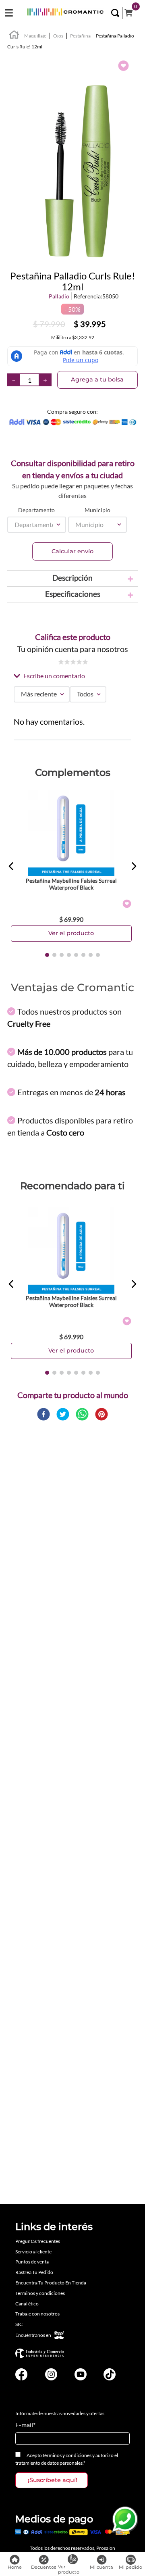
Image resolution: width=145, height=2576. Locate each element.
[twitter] (63, 1415)
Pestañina (80, 36)
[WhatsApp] (125, 2520)
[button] (115, 13)
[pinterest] (101, 1415)
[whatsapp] (82, 1415)
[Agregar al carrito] (71, 933)
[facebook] (43, 1415)
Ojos (58, 36)
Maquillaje (35, 36)
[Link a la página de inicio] (14, 36)
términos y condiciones (67, 2455)
